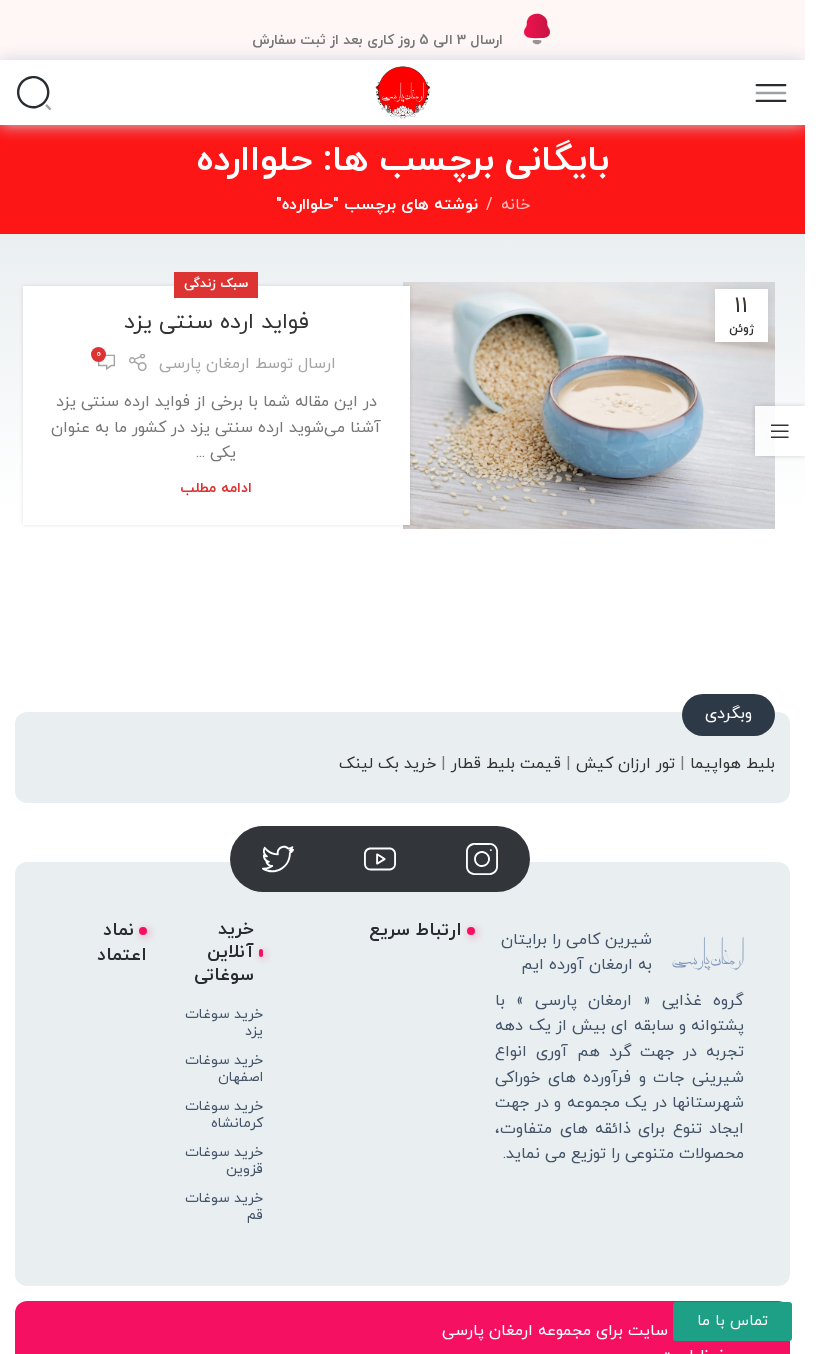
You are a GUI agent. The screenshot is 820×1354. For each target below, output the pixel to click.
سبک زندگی (216, 284)
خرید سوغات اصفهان (224, 1069)
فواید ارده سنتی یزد (216, 322)
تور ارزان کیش (625, 764)
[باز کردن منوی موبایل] (771, 93)
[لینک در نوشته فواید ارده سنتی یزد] (589, 406)
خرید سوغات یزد (224, 1023)
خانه (515, 205)
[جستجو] (34, 93)
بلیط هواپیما (732, 764)
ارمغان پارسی (204, 364)
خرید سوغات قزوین (224, 1161)
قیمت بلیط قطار (506, 764)
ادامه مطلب (216, 488)
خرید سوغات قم (224, 1207)
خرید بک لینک (387, 764)
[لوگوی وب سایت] (402, 91)
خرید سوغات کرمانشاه (224, 1115)
